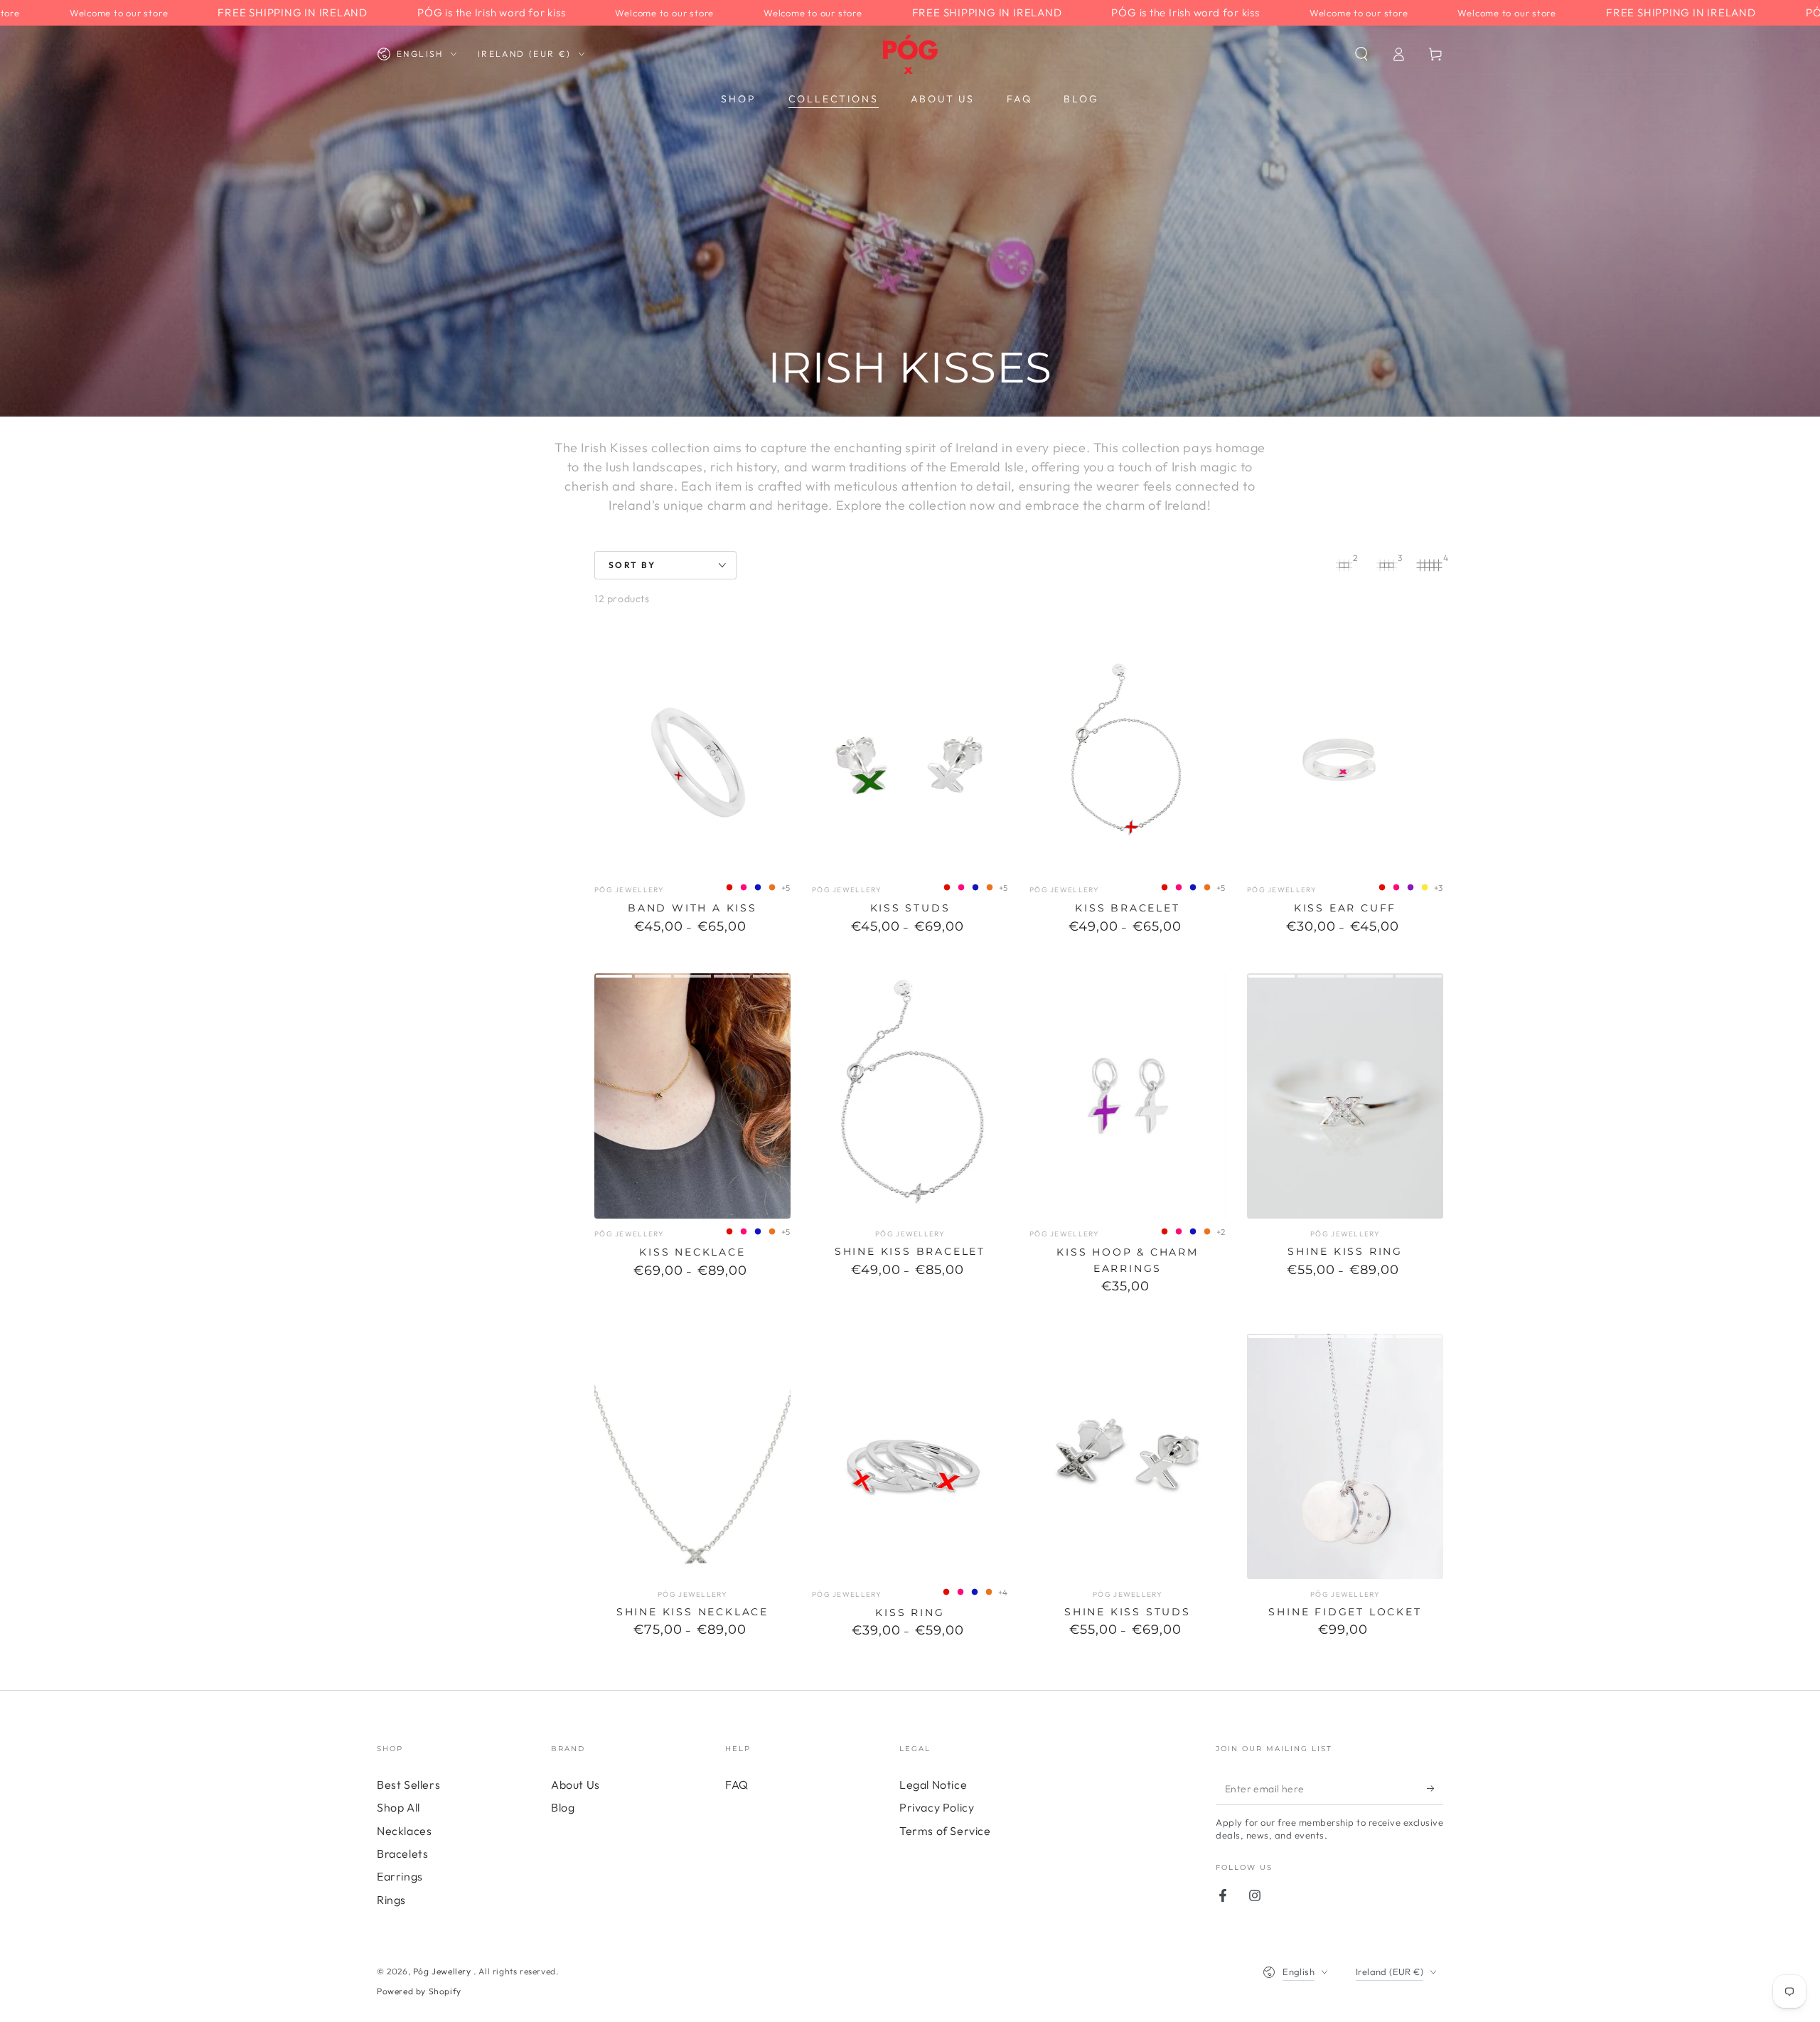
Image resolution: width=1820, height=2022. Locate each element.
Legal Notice (933, 1785)
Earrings (400, 1876)
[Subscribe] (1435, 1789)
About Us (576, 1785)
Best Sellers (408, 1785)
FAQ (737, 1785)
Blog (563, 1807)
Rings (391, 1900)
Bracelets (402, 1853)
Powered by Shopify (419, 1991)
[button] (1361, 54)
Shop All (398, 1807)
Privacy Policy (937, 1807)
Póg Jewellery (443, 1971)
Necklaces (404, 1831)
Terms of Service (945, 1831)
